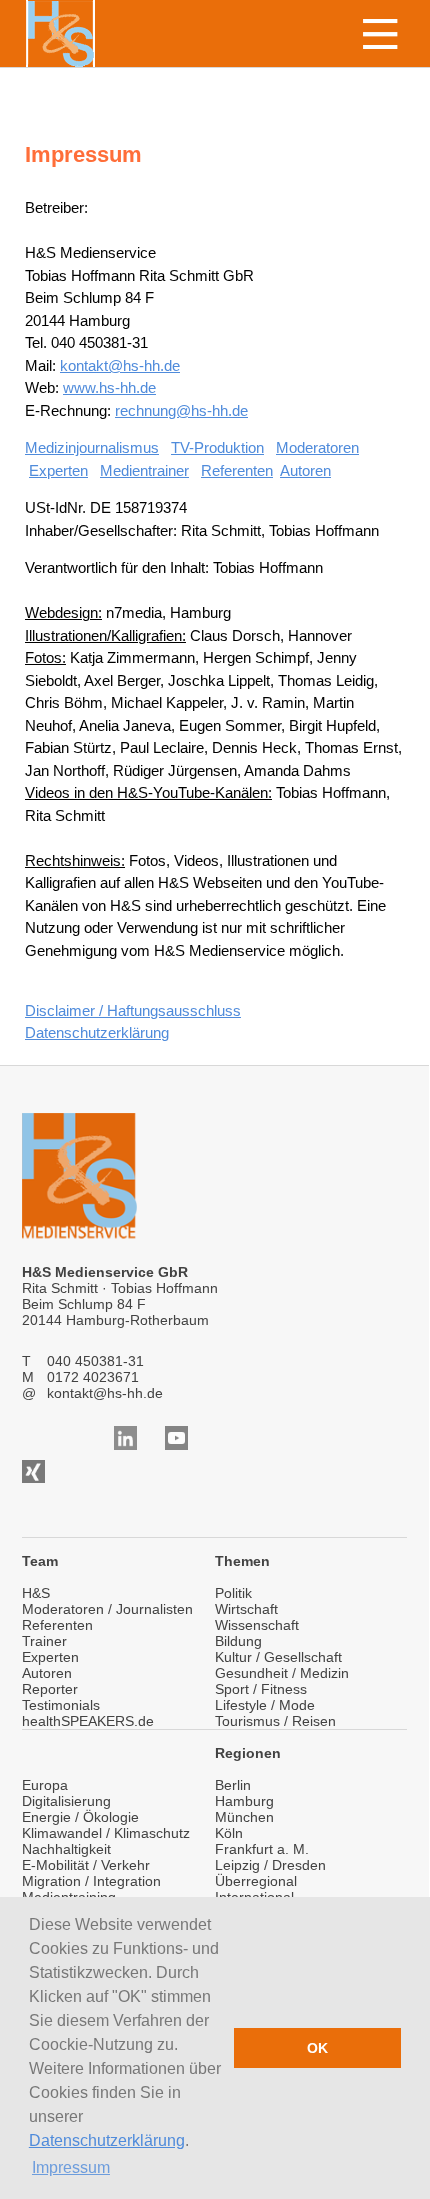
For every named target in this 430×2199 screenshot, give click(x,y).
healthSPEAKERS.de (88, 1721)
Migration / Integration (91, 1881)
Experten (58, 470)
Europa (45, 1785)
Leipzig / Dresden (270, 1865)
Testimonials (61, 1705)
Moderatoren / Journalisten (107, 1609)
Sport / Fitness (261, 1689)
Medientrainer (144, 470)
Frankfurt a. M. (262, 1849)
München (244, 1817)
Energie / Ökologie (80, 1817)
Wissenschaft (257, 1625)
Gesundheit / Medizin (282, 1673)
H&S (36, 1593)
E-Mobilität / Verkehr (86, 1865)
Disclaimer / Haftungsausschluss (133, 1010)
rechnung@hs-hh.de (181, 410)
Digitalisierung (66, 1801)
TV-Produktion (217, 447)
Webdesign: (63, 612)
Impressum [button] (71, 2167)
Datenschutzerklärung (107, 2140)
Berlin (233, 1785)
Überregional (256, 1881)
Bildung (238, 1641)
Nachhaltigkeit (66, 1849)
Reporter (50, 1689)
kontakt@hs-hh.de (120, 365)
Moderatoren (317, 447)
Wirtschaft (246, 1609)
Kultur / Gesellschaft (278, 1657)
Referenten (237, 470)
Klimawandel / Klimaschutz (106, 1833)
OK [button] (317, 2048)
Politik (233, 1593)
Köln (229, 1833)
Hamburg (244, 1801)
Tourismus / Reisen (275, 1721)
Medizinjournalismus (92, 447)
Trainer (44, 1641)
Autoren (305, 470)
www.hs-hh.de (109, 387)
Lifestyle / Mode (265, 1705)
